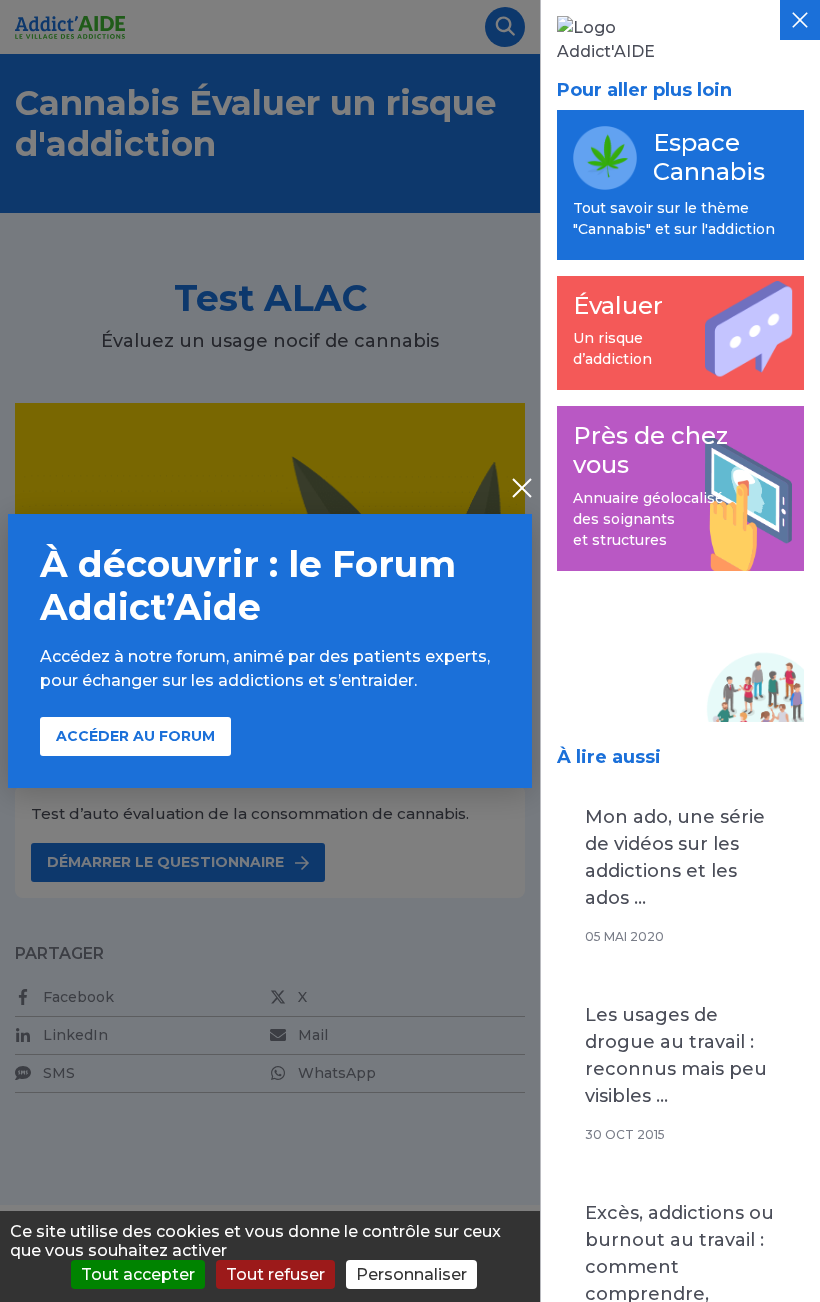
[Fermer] (800, 20)
